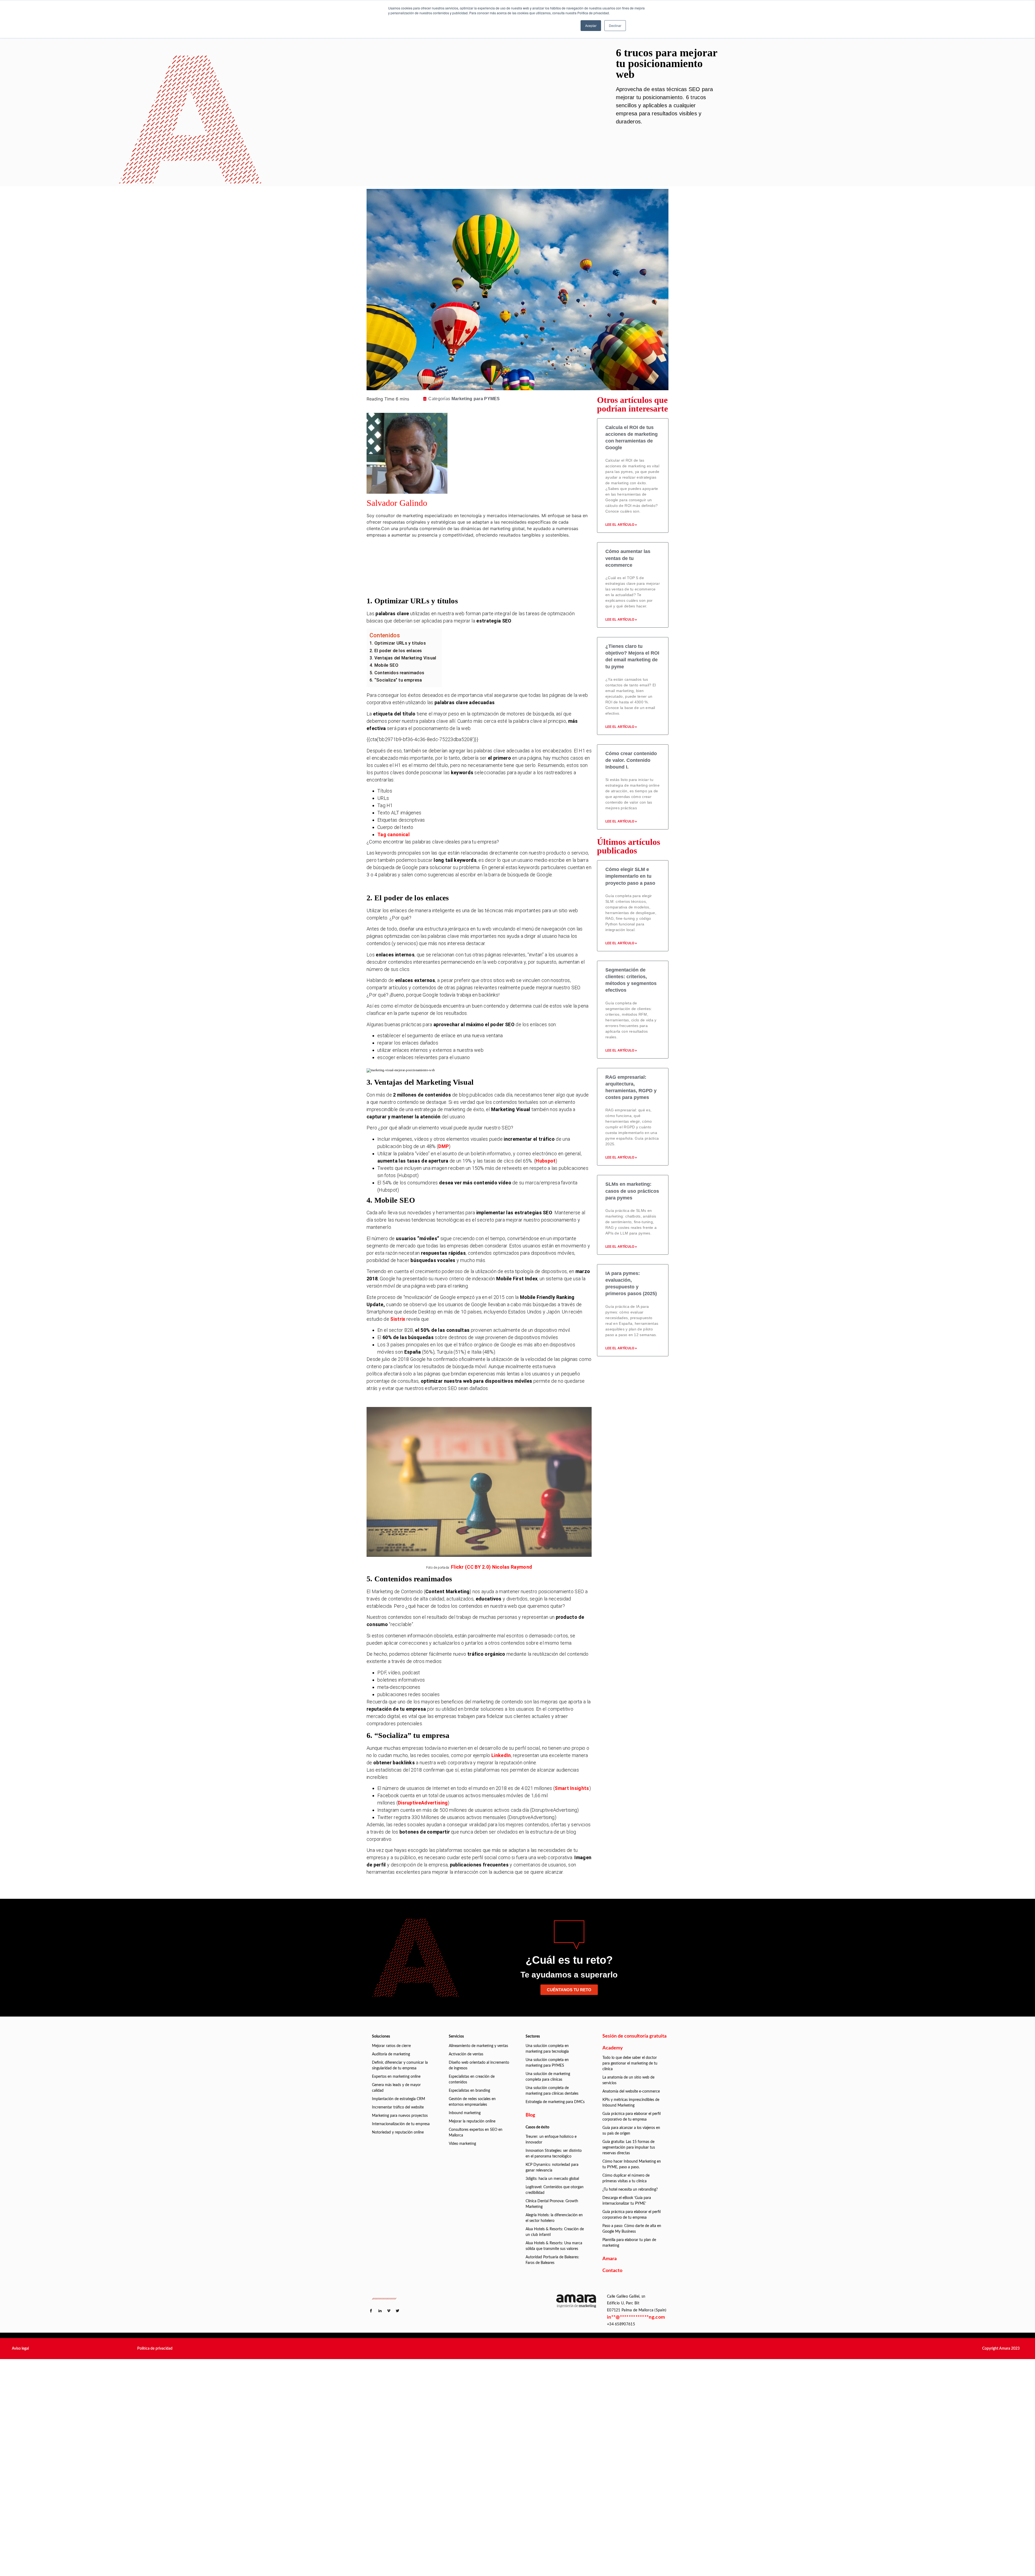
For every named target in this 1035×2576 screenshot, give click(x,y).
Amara (610, 2259)
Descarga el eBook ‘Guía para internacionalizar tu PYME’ (627, 2201)
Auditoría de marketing (391, 2054)
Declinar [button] (615, 25)
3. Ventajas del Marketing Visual (403, 658)
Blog (530, 2115)
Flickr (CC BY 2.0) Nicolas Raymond (491, 1567)
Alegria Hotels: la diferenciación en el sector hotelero (554, 2218)
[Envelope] (489, 583)
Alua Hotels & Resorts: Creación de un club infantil (555, 2232)
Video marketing (462, 2144)
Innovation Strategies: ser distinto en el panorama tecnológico (554, 2154)
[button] (20, 2349)
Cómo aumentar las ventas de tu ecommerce (628, 558)
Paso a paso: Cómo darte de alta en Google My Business (632, 2229)
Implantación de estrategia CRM (399, 2099)
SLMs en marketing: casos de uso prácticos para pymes (632, 1191)
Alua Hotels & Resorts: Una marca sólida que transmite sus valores (554, 2246)
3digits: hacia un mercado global (552, 2179)
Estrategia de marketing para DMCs (555, 2102)
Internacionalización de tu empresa (401, 2124)
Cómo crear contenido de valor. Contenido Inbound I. (631, 760)
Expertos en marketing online (396, 2077)
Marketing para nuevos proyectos (400, 2116)
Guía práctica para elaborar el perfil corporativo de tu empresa (632, 2117)
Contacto (612, 2271)
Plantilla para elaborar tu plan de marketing (629, 2243)
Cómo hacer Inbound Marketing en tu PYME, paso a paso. (632, 2164)
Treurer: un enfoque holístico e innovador (551, 2140)
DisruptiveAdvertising (423, 1803)
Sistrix (398, 1319)
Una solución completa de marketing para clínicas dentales (552, 2091)
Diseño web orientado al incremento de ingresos (479, 2065)
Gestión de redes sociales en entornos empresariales (472, 2102)
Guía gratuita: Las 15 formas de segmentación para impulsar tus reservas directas (629, 2148)
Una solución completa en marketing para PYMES (547, 2063)
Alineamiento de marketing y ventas (478, 2046)
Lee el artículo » (621, 525)
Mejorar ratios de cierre (391, 2046)
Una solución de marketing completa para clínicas (548, 2077)
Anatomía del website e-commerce (631, 2091)
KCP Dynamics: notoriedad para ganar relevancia (552, 2168)
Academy (613, 2048)
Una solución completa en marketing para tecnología (547, 2049)
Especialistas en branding (469, 2091)
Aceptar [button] (591, 25)
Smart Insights (572, 1788)
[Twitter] (489, 568)
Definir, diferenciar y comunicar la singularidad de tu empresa (400, 2065)
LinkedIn (501, 1755)
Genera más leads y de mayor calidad (396, 2088)
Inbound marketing (465, 2113)
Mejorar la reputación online (472, 2121)
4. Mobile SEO (384, 665)
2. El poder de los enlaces (396, 651)
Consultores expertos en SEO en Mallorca (476, 2133)
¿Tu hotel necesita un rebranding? (630, 2190)
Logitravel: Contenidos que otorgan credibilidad (555, 2190)
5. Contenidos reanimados (397, 673)
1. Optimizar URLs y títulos (398, 643)
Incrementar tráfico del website (398, 2107)
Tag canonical (394, 834)
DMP (444, 1146)
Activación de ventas (466, 2054)
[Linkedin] (489, 553)
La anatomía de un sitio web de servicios (628, 2080)
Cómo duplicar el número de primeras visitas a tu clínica (626, 2178)
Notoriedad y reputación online (398, 2132)
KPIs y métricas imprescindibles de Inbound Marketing (631, 2103)
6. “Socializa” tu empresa (396, 680)
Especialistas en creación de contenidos (472, 2079)
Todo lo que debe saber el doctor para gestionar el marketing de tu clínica (630, 2063)
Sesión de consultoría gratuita (634, 2036)
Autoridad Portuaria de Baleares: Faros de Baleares (552, 2260)
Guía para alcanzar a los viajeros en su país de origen (631, 2131)
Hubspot (546, 1161)
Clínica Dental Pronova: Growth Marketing (552, 2204)
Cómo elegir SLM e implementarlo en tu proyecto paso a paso (630, 876)
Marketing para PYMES (476, 399)
